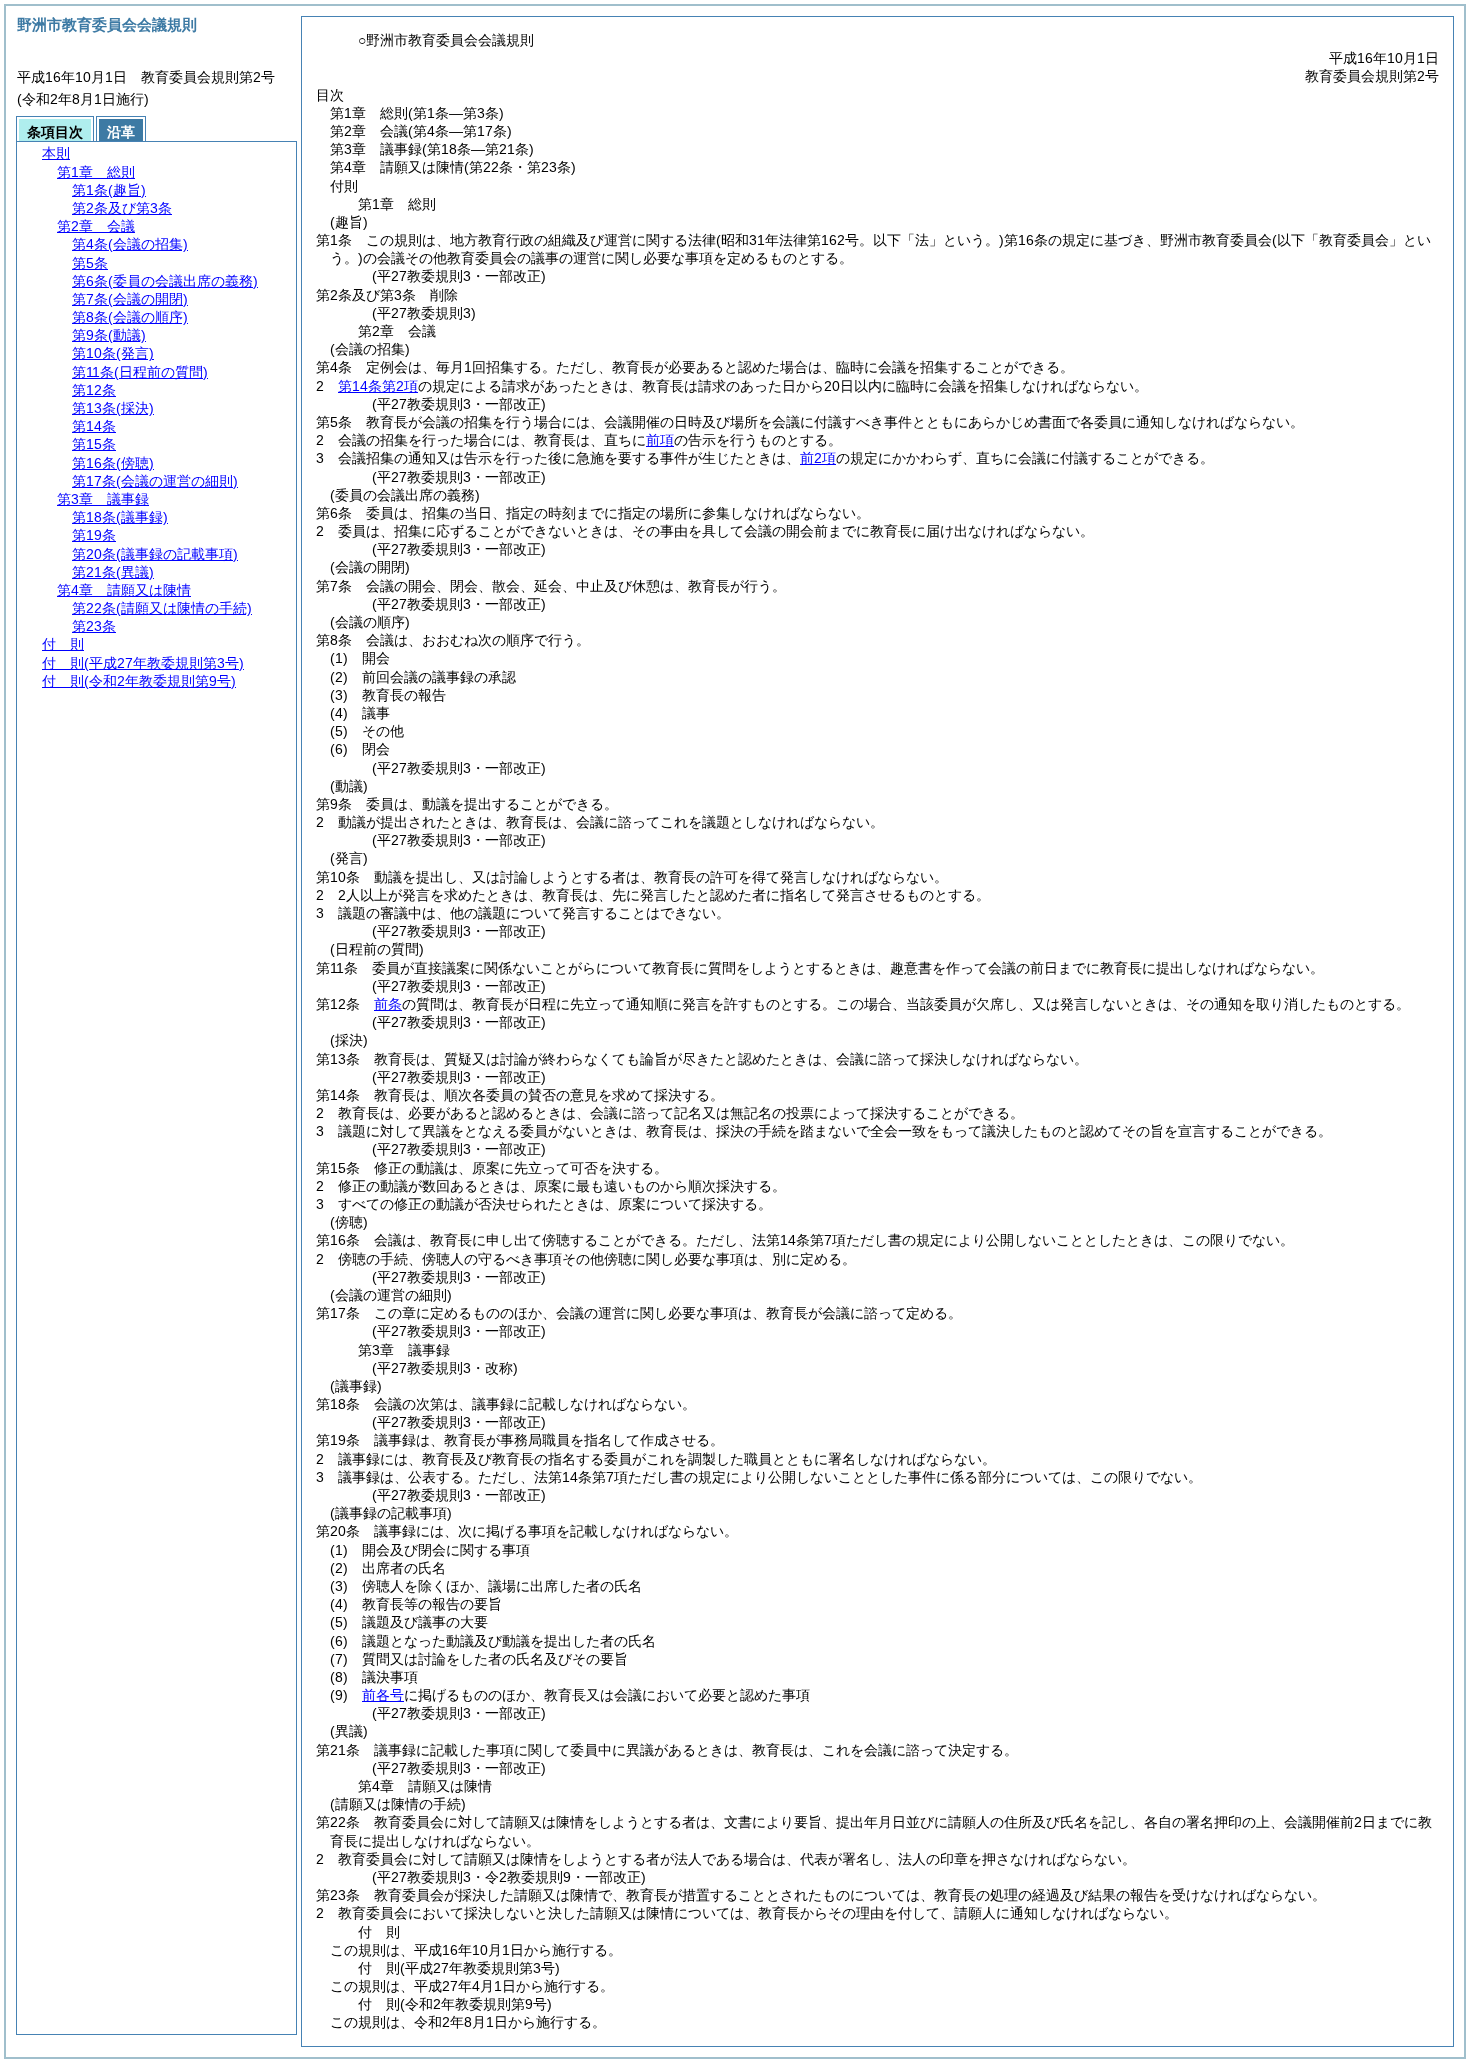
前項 (660, 440)
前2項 (818, 458)
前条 (388, 1004)
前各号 (383, 1695)
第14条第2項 (378, 386)
